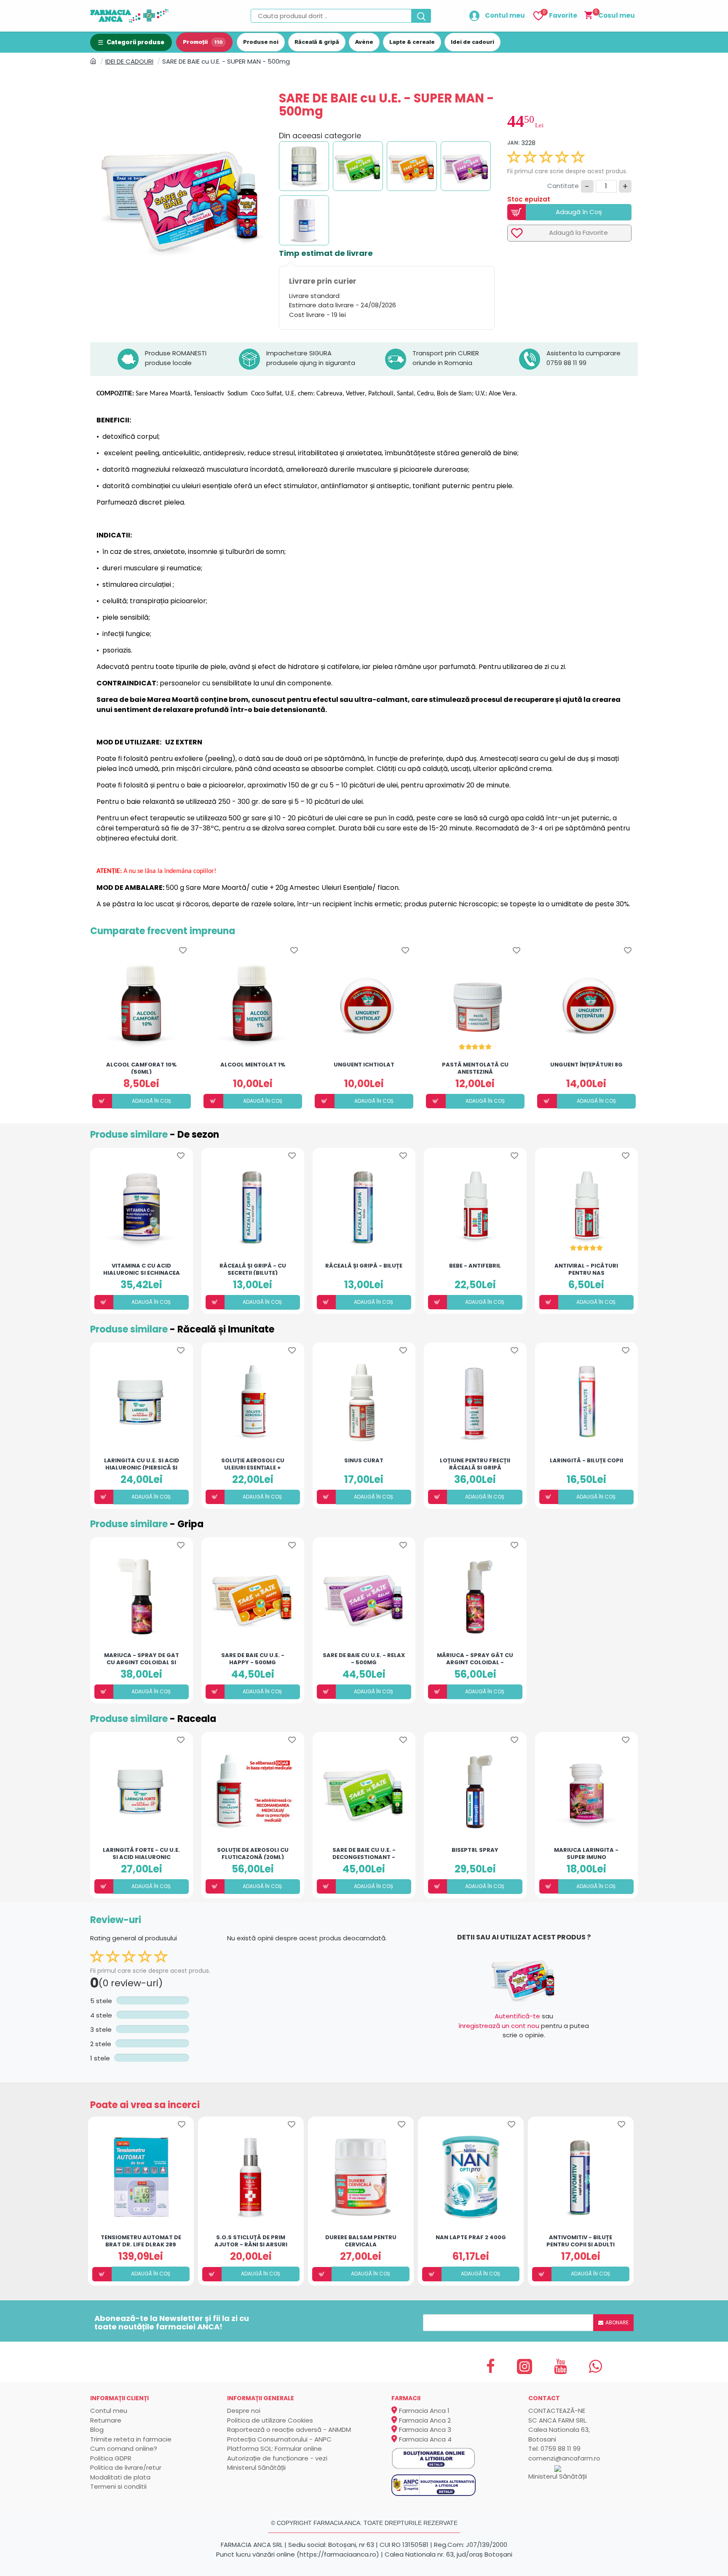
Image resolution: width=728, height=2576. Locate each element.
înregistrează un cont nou (499, 2026)
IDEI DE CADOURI (129, 61)
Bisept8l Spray (475, 1850)
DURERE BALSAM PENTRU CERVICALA (361, 2240)
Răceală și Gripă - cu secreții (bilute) (253, 1269)
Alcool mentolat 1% (253, 1065)
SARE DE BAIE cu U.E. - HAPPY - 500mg (253, 1658)
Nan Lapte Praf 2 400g (471, 2238)
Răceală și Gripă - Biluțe (364, 1266)
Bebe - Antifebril (475, 1266)
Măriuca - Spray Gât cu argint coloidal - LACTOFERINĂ (475, 1658)
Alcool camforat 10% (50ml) (141, 1068)
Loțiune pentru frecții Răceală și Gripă (475, 1464)
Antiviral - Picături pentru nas (586, 1269)
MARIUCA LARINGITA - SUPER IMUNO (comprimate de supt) (586, 1853)
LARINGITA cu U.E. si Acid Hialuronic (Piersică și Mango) (142, 1464)
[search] (421, 16)
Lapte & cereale (412, 42)
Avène (364, 42)
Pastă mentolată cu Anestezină (475, 1068)
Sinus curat (364, 1461)
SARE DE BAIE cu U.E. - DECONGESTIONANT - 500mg (364, 1853)
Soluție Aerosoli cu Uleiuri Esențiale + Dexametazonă (253, 1464)
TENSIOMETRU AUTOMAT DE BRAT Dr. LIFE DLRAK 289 (141, 2240)
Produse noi (261, 42)
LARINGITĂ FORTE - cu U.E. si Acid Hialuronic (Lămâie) (141, 1853)
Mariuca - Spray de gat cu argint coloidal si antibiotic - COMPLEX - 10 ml (141, 1658)
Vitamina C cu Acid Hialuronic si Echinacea (142, 1269)
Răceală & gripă (317, 42)
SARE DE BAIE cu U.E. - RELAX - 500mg (364, 1658)
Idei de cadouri (472, 42)
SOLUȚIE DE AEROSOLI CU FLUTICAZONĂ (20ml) (253, 1853)
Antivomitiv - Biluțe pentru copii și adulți (581, 2240)
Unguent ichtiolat (364, 1065)
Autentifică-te (517, 2016)
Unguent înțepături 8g (586, 1065)
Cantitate (563, 186)
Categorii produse (135, 42)
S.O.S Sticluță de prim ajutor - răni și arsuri (251, 2240)
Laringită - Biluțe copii (586, 1461)
